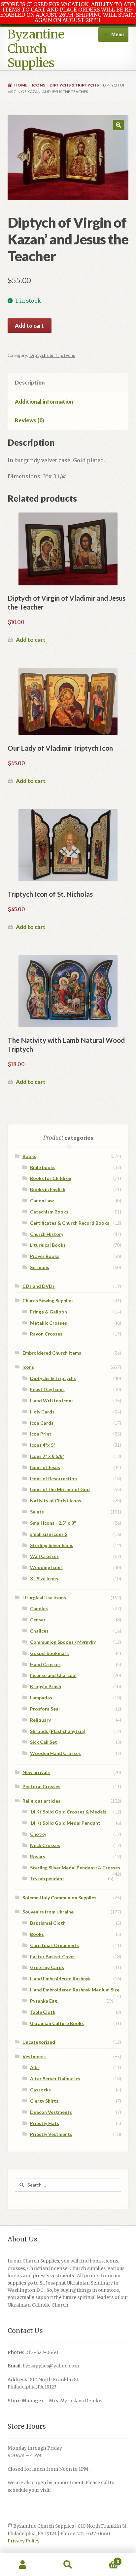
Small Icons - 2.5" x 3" (53, 1523)
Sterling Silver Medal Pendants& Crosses (75, 1868)
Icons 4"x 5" (43, 1445)
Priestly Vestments (51, 2134)
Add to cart (29, 325)
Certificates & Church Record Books (70, 1223)
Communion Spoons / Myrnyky (63, 1642)
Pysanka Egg (44, 2001)
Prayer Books (45, 1256)
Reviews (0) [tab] (29, 420)
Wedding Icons (46, 1567)
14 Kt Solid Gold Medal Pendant (65, 1823)
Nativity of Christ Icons (56, 1501)
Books (29, 1156)
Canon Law (42, 1200)
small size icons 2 (49, 1534)
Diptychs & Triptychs (74, 85)
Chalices (39, 1631)
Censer (38, 1620)
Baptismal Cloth (48, 1923)
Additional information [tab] (44, 401)
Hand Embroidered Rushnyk (60, 1978)
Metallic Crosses (49, 1323)
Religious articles (41, 1801)
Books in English (48, 1189)
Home (21, 85)
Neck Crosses (45, 1845)
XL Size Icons (44, 1578)
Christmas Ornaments (54, 1945)
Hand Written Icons (52, 1401)
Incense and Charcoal (53, 1675)
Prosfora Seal (45, 1709)
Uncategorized (39, 2042)
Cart (105, 2559)
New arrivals (36, 1772)
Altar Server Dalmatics (55, 2078)
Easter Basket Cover (53, 1956)
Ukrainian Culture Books (57, 2023)
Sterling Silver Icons (52, 1545)
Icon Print (41, 1434)
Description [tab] (30, 382)
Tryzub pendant (47, 1878)
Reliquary (40, 1720)
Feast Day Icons (47, 1389)
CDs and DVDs (39, 1286)
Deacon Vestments (51, 2112)
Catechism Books (49, 1212)
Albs (35, 2067)
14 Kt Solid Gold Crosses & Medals (68, 1812)
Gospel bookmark (50, 1653)
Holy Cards (42, 1412)
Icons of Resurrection (53, 1478)
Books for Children (51, 1178)
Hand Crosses (45, 1664)
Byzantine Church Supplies (36, 49)
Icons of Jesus (45, 1467)
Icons (38, 85)
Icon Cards (42, 1423)
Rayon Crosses (46, 1334)
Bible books (43, 1167)
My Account (23, 2565)
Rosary (38, 1856)
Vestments (34, 2056)
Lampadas (41, 1698)
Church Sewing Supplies (48, 1301)
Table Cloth (43, 2012)
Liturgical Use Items (44, 1598)
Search (68, 2565)
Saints (37, 1512)
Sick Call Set (44, 1742)
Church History (47, 1234)
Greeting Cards (47, 1967)
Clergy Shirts (44, 2101)
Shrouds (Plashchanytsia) (58, 1731)
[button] (119, 125)
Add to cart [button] (31, 640)
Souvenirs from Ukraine (48, 1912)
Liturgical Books (48, 1245)
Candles (39, 1608)
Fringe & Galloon (49, 1312)
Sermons (40, 1267)
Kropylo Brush (46, 1686)
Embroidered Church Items (52, 1353)
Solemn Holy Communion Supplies (59, 1898)
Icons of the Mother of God (60, 1489)
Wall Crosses (44, 1556)
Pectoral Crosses (41, 1786)
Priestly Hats (45, 2123)
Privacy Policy (24, 2541)
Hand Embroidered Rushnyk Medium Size (75, 1990)
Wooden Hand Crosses (55, 1753)
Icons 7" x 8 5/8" (47, 1456)
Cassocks (40, 2090)
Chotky (38, 1834)
